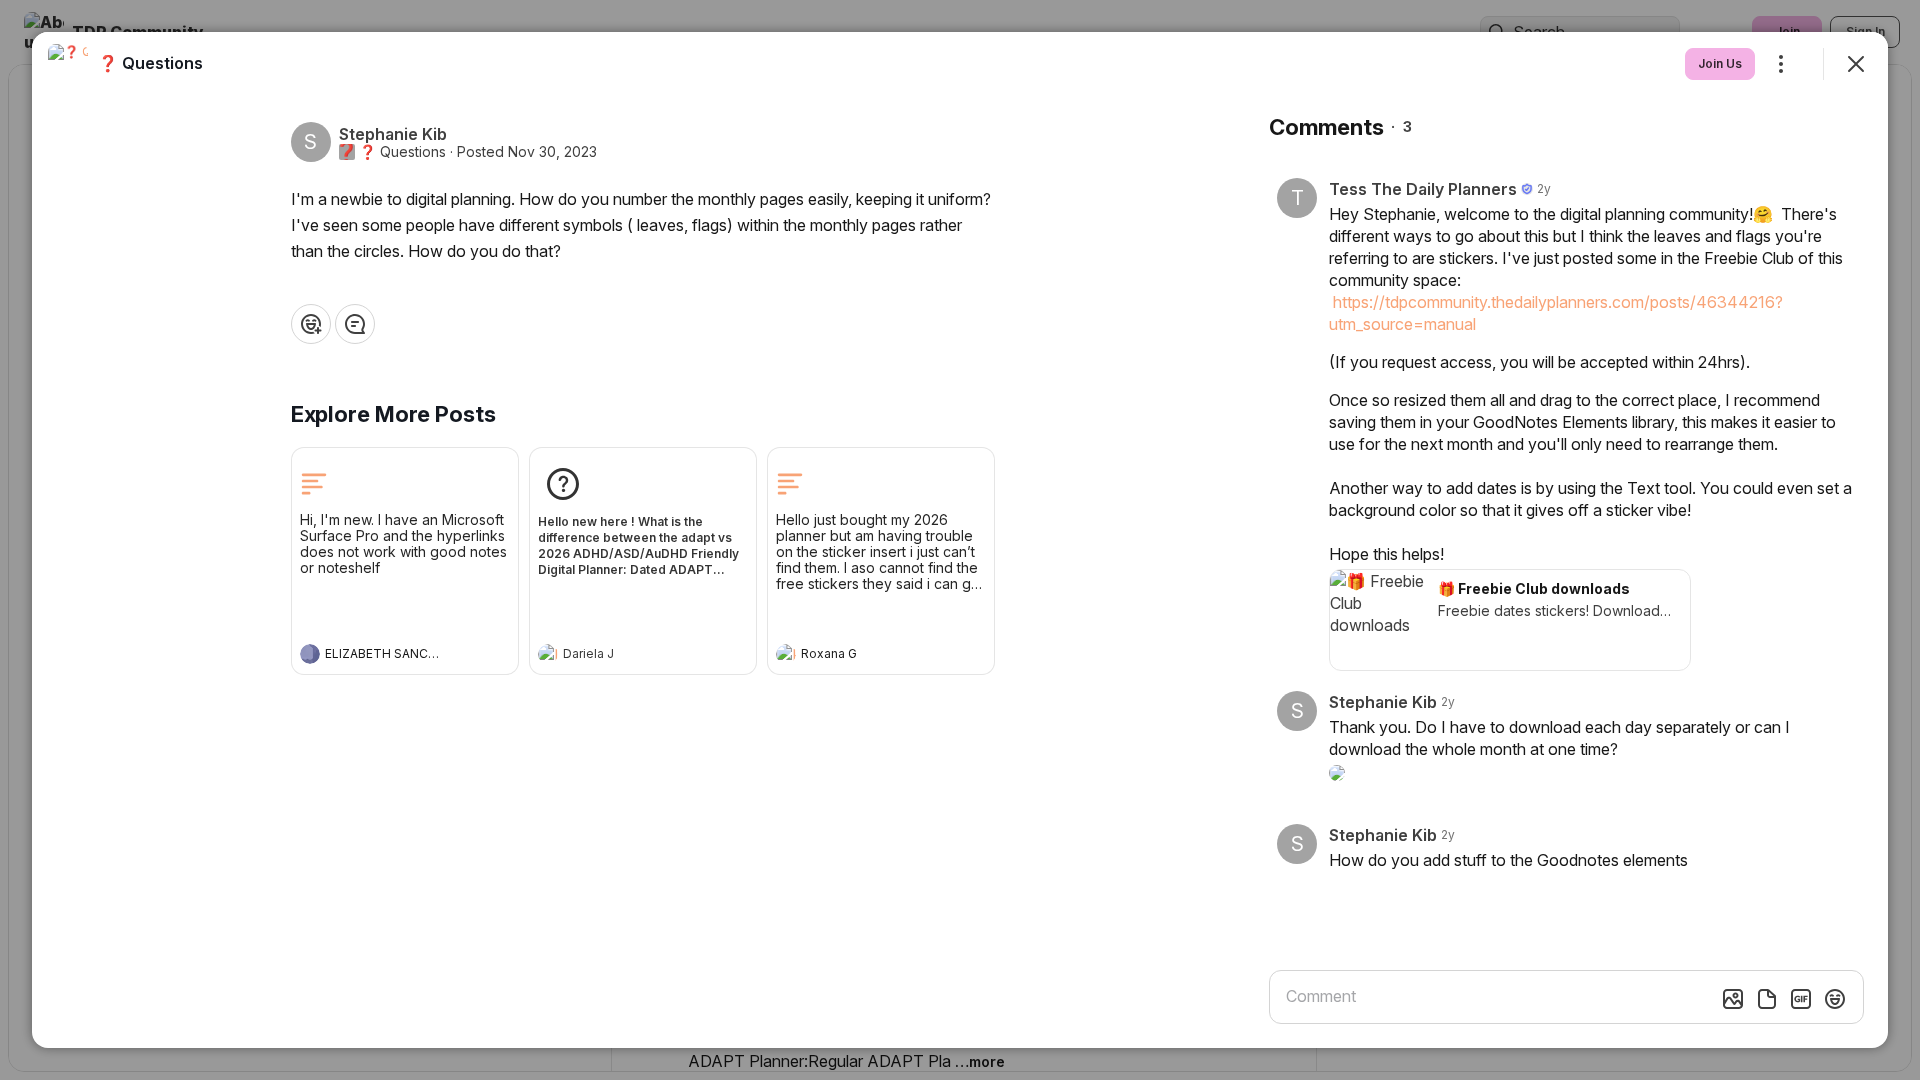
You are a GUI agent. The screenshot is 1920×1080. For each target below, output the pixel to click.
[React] (311, 324)
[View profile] (310, 654)
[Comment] (355, 324)
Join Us (1720, 63)
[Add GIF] (1801, 999)
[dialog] (960, 540)
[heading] (385, 656)
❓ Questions (402, 152)
